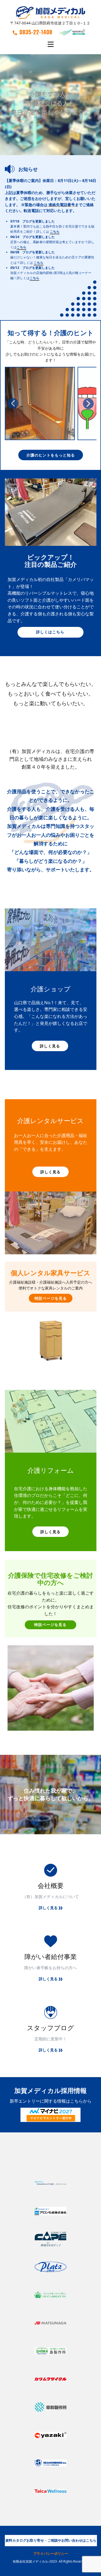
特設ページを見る (51, 1298)
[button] (13, 403)
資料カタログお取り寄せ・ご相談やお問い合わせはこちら (51, 2540)
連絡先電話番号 (62, 205)
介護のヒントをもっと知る (51, 455)
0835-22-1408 (36, 32)
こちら (55, 231)
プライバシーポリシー (51, 2553)
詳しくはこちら (50, 632)
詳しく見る (50, 1046)
